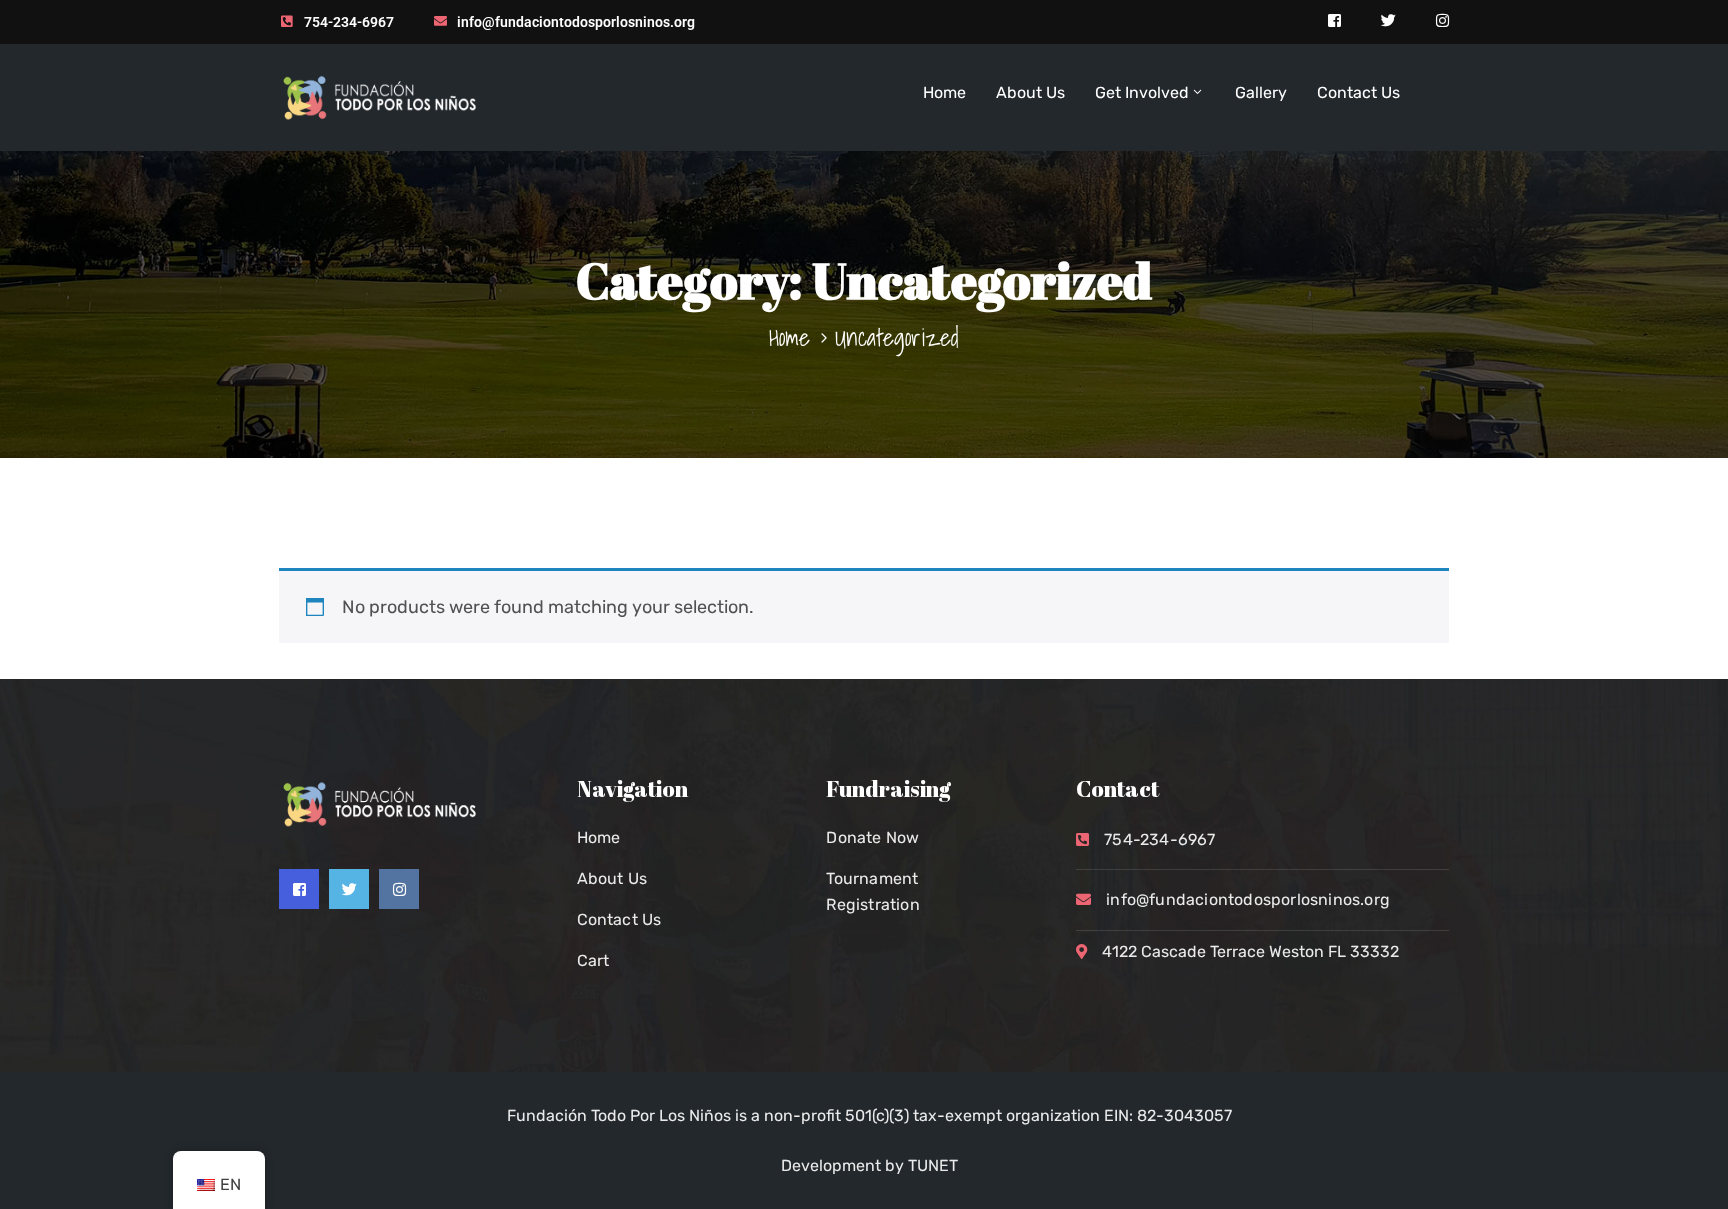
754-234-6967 (349, 22)
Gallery (1261, 92)
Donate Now (872, 837)
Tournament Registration (872, 891)
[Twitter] (349, 889)
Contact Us (1358, 92)
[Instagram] (399, 889)
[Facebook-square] (299, 889)
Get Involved (1142, 92)
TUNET (933, 1165)
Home (944, 92)
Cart (593, 960)
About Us (1030, 92)
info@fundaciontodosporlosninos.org (576, 22)
